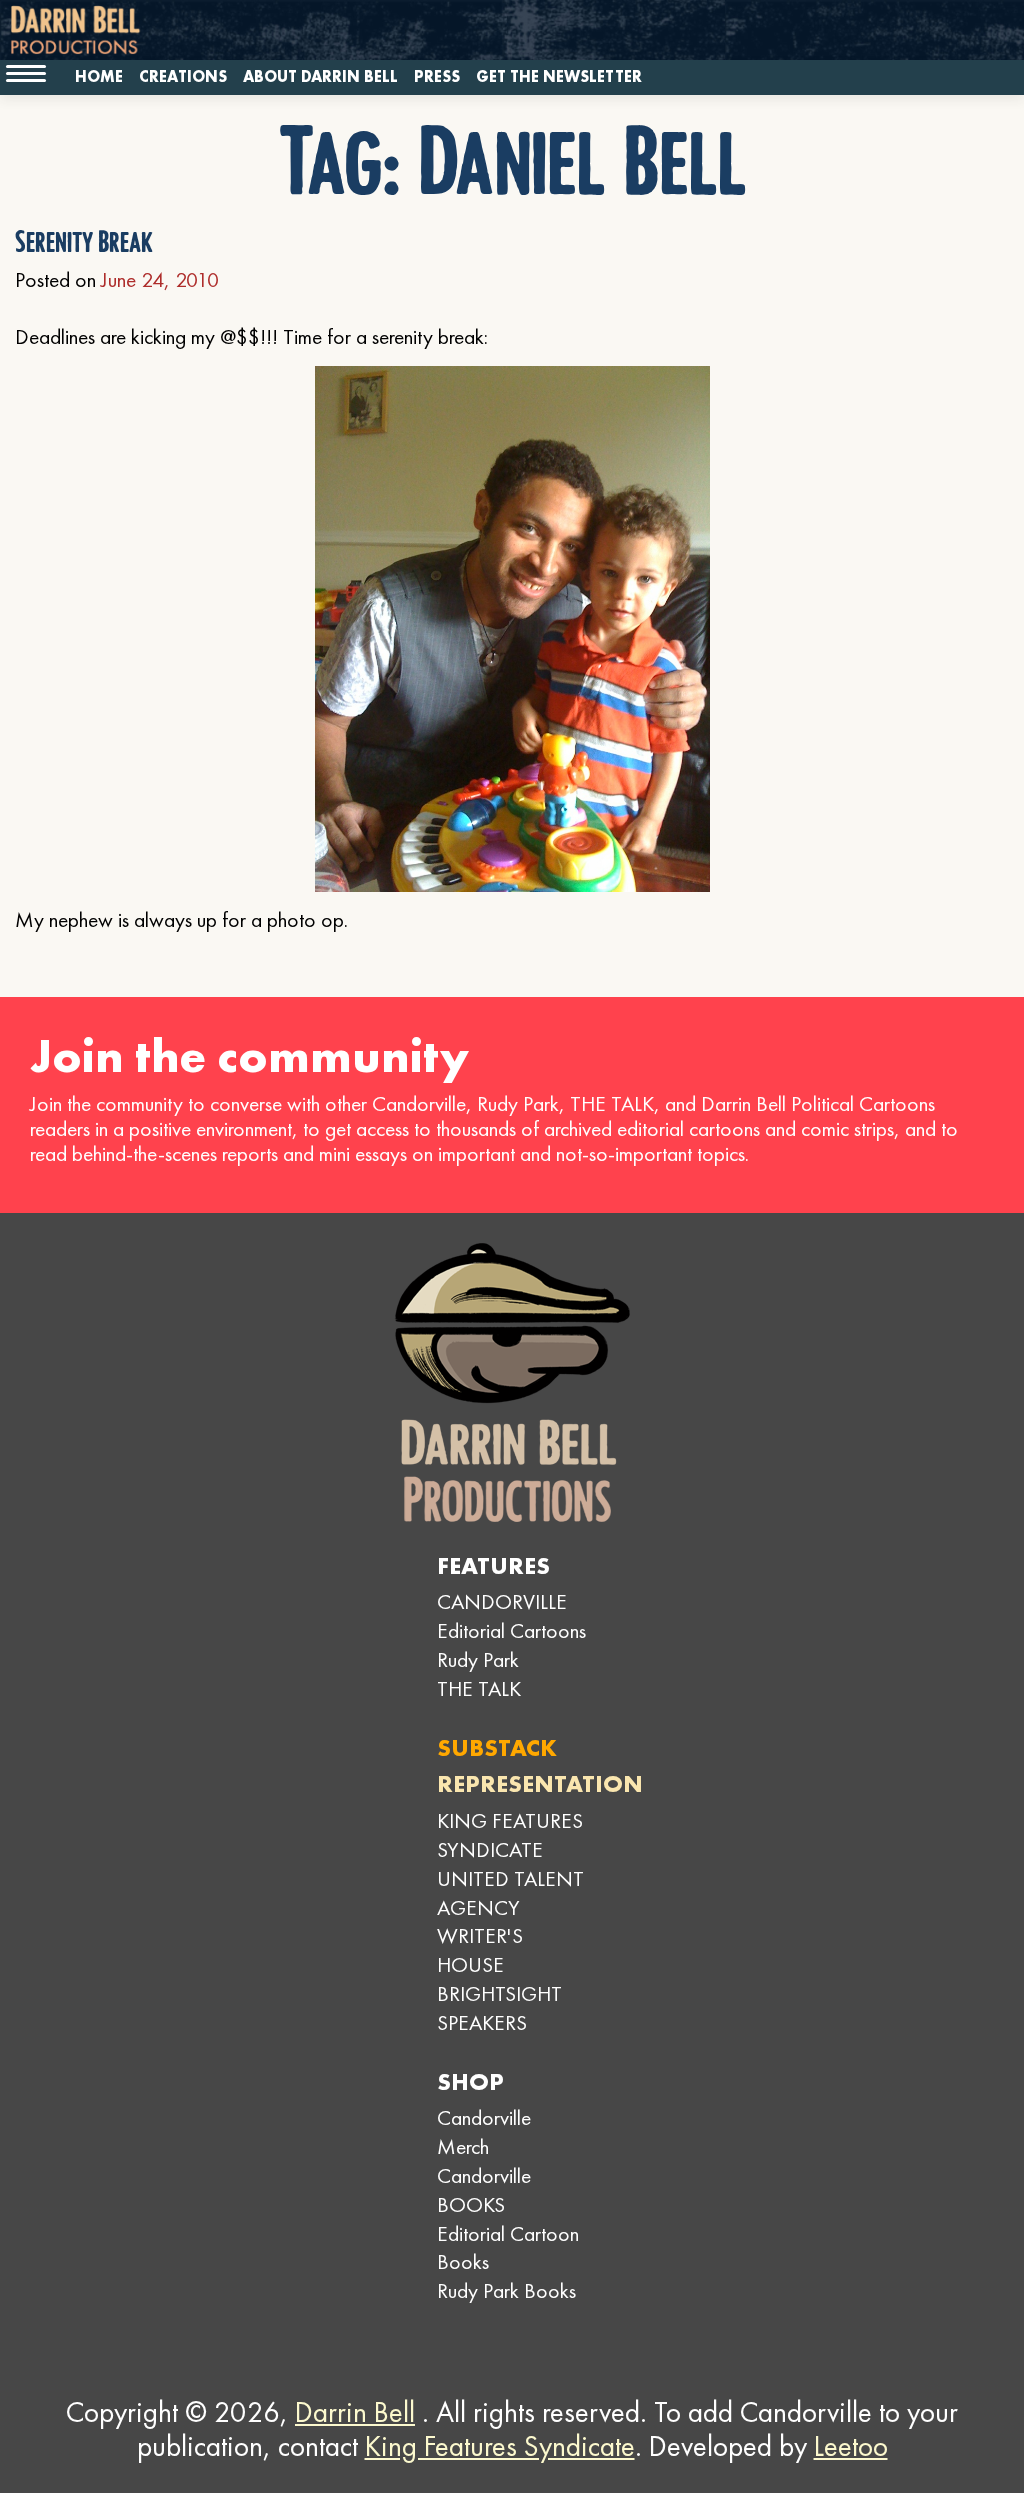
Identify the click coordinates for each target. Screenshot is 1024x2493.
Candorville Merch (484, 2132)
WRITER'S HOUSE (480, 1950)
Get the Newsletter (559, 76)
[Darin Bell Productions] (512, 1382)
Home (99, 76)
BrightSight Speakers (499, 2008)
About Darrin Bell (320, 76)
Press (437, 76)
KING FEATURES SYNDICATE (510, 1835)
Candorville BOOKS (484, 2190)
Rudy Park (478, 1659)
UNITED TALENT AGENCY (510, 1893)
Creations (183, 76)
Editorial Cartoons (511, 1630)
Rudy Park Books (506, 2290)
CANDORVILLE (502, 1601)
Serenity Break (84, 242)
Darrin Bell (355, 2412)
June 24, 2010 (160, 279)
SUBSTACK (497, 1747)
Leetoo (851, 2446)
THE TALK (479, 1688)
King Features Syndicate (500, 2446)
